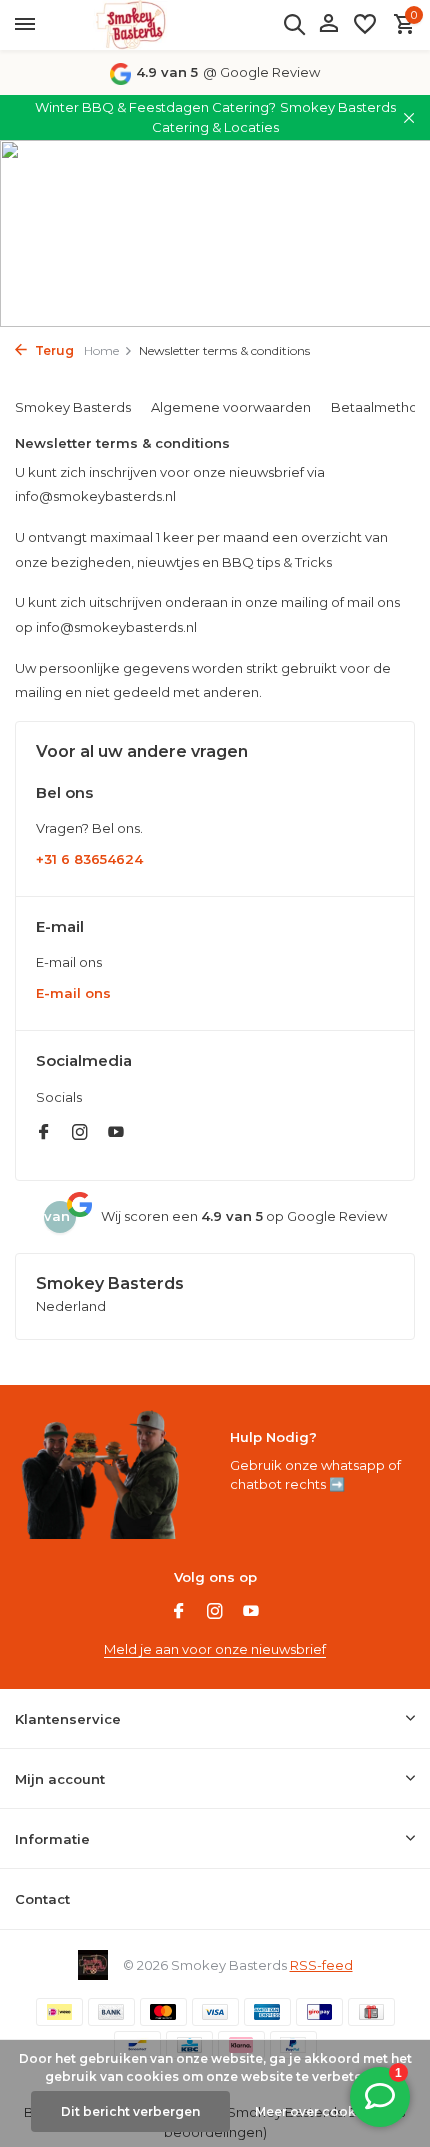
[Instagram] (80, 1134)
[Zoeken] (294, 24)
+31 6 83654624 (89, 859)
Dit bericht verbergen (130, 2111)
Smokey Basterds (73, 407)
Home (101, 350)
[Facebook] (44, 1134)
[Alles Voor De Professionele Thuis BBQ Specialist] (130, 25)
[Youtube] (116, 1134)
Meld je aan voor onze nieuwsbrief (215, 1649)
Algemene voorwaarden (231, 407)
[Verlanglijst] (365, 25)
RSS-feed (321, 1965)
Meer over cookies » (319, 2111)
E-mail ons (73, 993)
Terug (53, 350)
